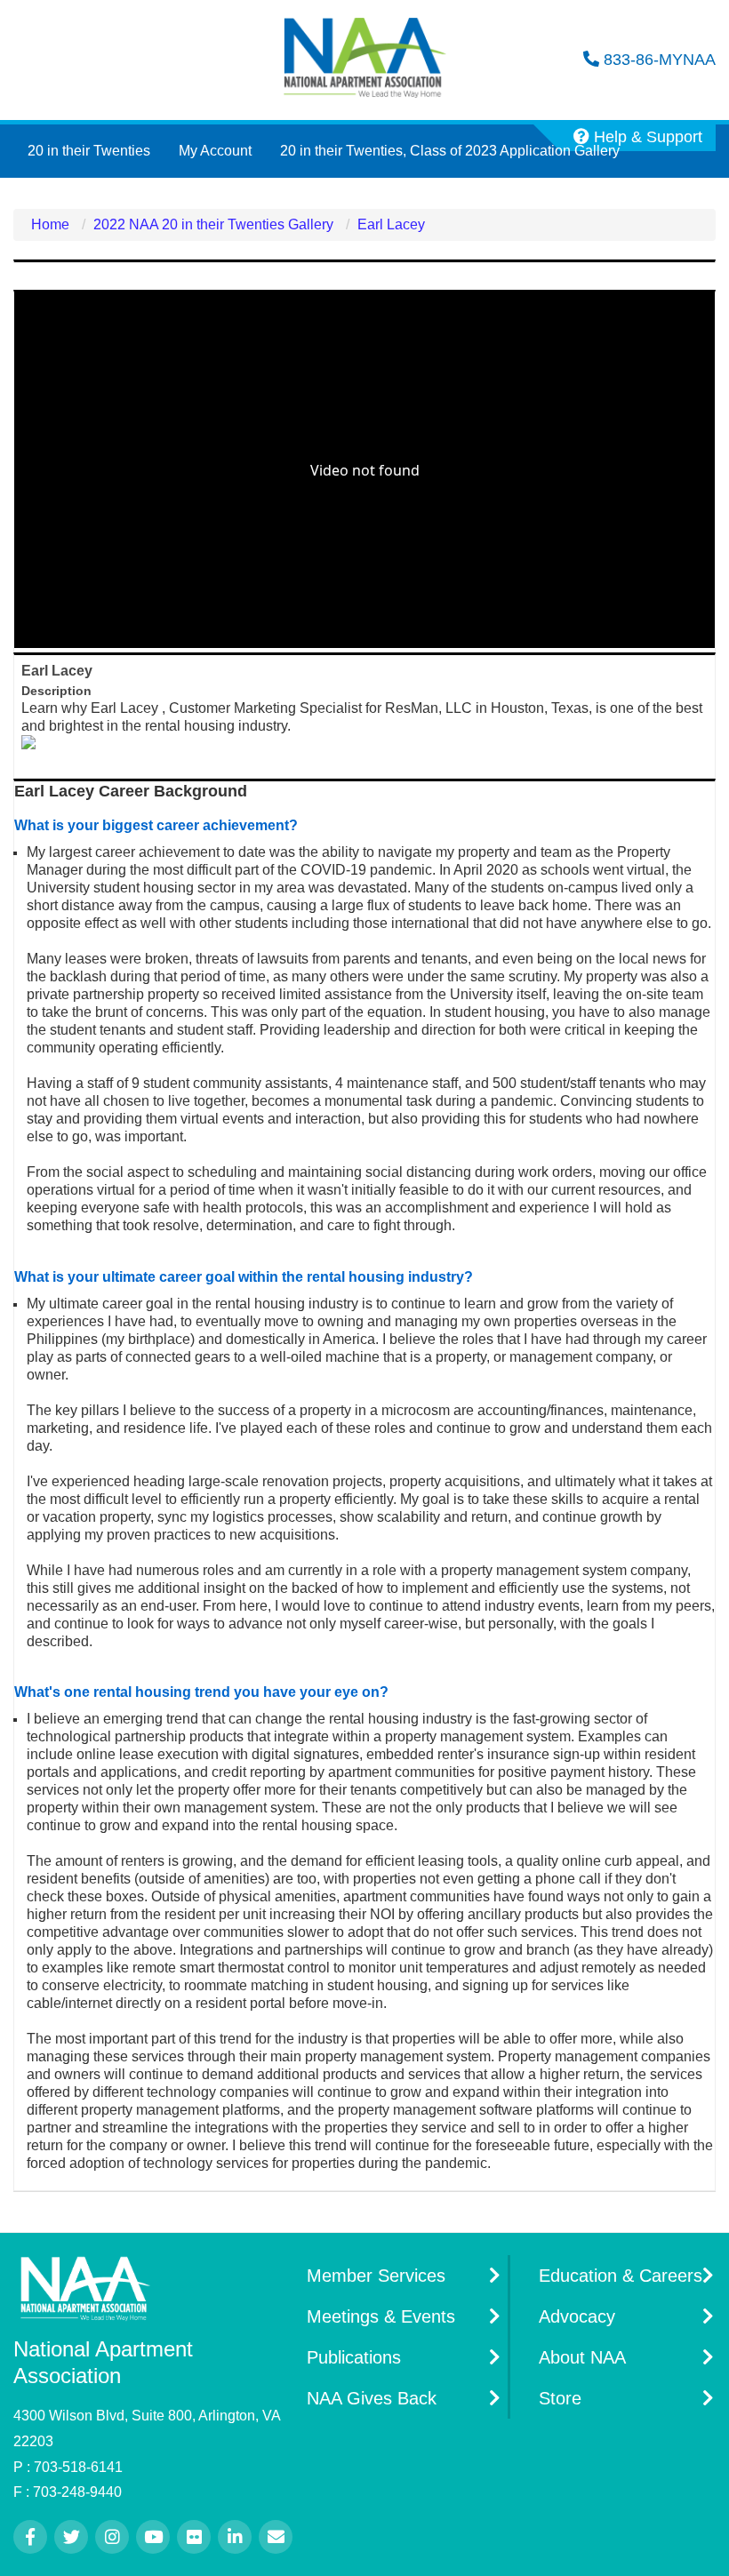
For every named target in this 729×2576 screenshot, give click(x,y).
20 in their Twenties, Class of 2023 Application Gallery (450, 151)
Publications (354, 2357)
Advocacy (577, 2316)
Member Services (376, 2276)
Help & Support (646, 137)
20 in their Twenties (89, 151)
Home (50, 224)
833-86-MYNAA (657, 60)
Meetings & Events (381, 2316)
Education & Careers (621, 2276)
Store (560, 2398)
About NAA (582, 2357)
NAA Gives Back (372, 2398)
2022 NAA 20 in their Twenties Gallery (213, 224)
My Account (215, 151)
